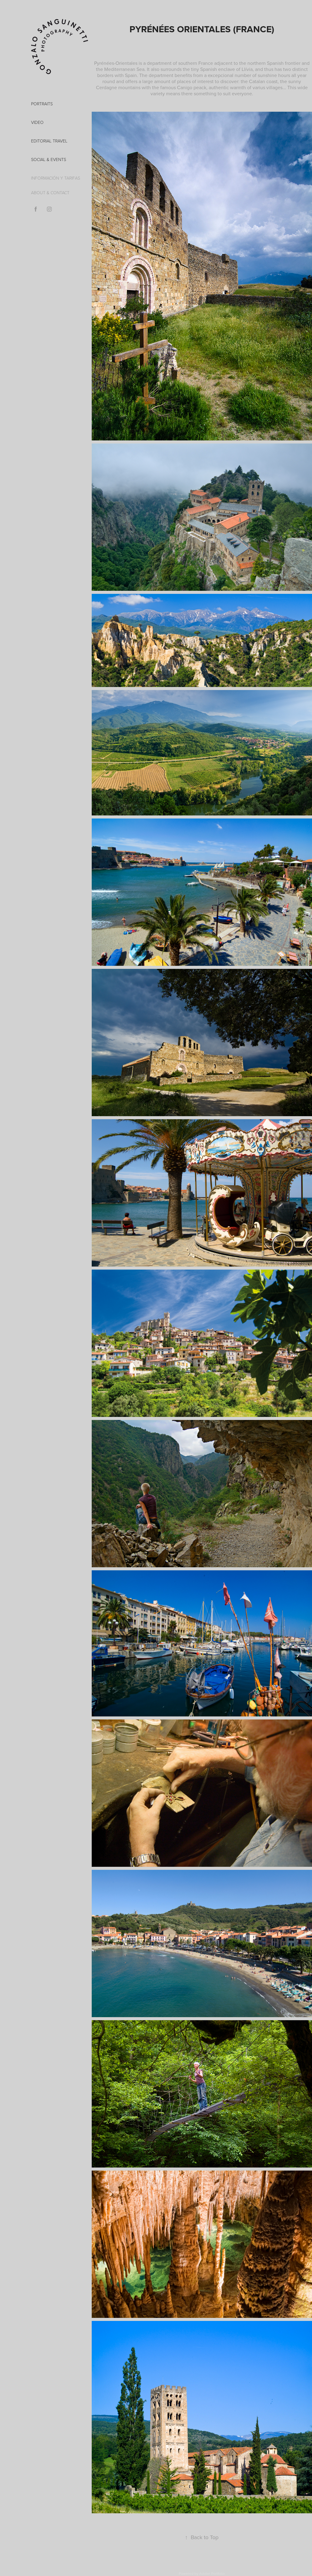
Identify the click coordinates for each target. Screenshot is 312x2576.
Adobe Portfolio (212, 2573)
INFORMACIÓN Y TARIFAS (56, 178)
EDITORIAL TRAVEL (49, 141)
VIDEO (37, 122)
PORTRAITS (42, 104)
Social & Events (49, 159)
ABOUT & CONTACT (50, 193)
